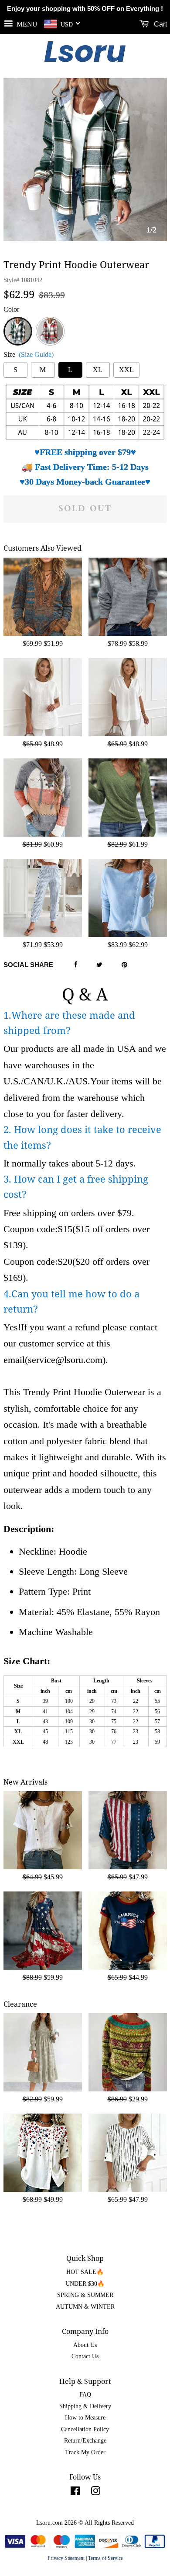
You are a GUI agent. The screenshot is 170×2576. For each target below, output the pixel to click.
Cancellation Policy (85, 2429)
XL (98, 370)
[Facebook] (76, 965)
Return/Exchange (85, 2441)
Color (11, 309)
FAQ (85, 2395)
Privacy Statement (66, 2558)
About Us (85, 2345)
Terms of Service (105, 2558)
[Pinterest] (124, 965)
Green (18, 322)
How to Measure (85, 2418)
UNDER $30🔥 (85, 2284)
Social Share (28, 965)
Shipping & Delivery (85, 2406)
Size (29, 354)
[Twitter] (99, 965)
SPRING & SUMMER (85, 2295)
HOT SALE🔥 (85, 2272)
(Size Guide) (36, 354)
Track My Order (85, 2452)
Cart (160, 24)
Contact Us (85, 2356)
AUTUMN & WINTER (85, 2307)
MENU (26, 24)
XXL (126, 370)
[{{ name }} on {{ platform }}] (75, 2493)
